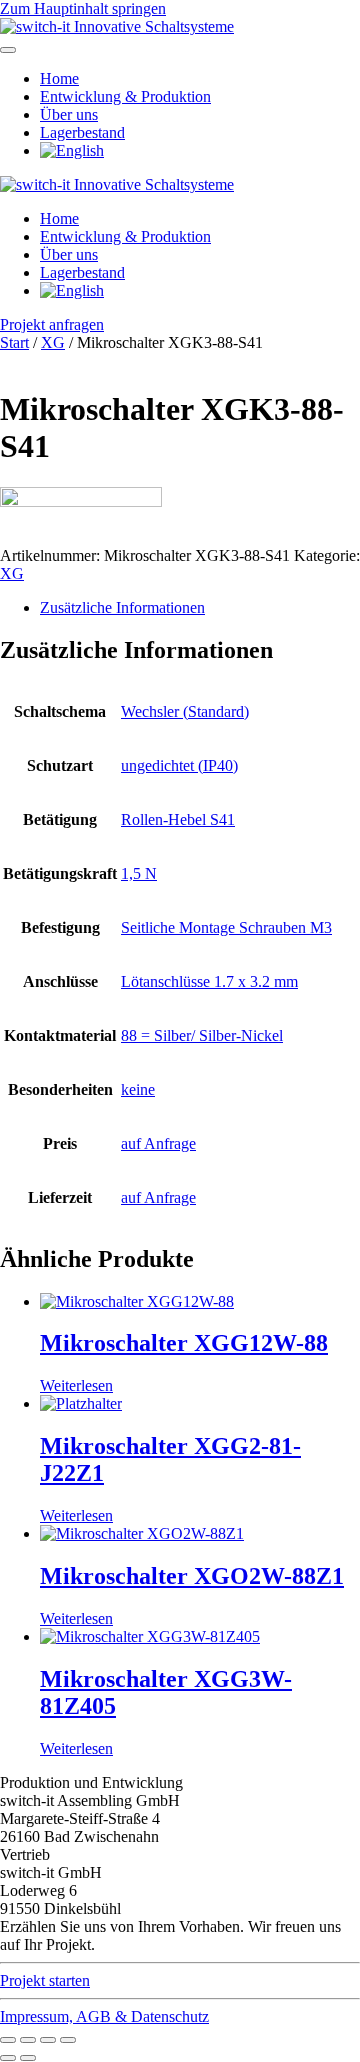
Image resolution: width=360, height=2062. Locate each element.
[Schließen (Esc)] (68, 2040)
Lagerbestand (82, 132)
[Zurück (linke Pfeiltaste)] (8, 2058)
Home (59, 78)
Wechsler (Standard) (185, 711)
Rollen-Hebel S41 (178, 819)
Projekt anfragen (52, 324)
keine (138, 1089)
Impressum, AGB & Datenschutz (104, 2016)
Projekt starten (45, 1980)
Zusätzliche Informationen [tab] (122, 607)
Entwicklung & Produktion (125, 96)
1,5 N (139, 873)
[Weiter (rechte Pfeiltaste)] (28, 2058)
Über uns (69, 114)
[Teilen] (48, 2040)
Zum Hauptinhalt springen (83, 8)
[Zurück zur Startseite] (117, 26)
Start (14, 342)
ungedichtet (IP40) (179, 765)
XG (53, 342)
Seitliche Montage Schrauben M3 (226, 927)
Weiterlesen (76, 1385)
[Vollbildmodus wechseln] (28, 2040)
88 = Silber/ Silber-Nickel (202, 1035)
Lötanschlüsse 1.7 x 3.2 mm (209, 981)
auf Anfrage (158, 1143)
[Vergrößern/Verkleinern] (8, 2040)
